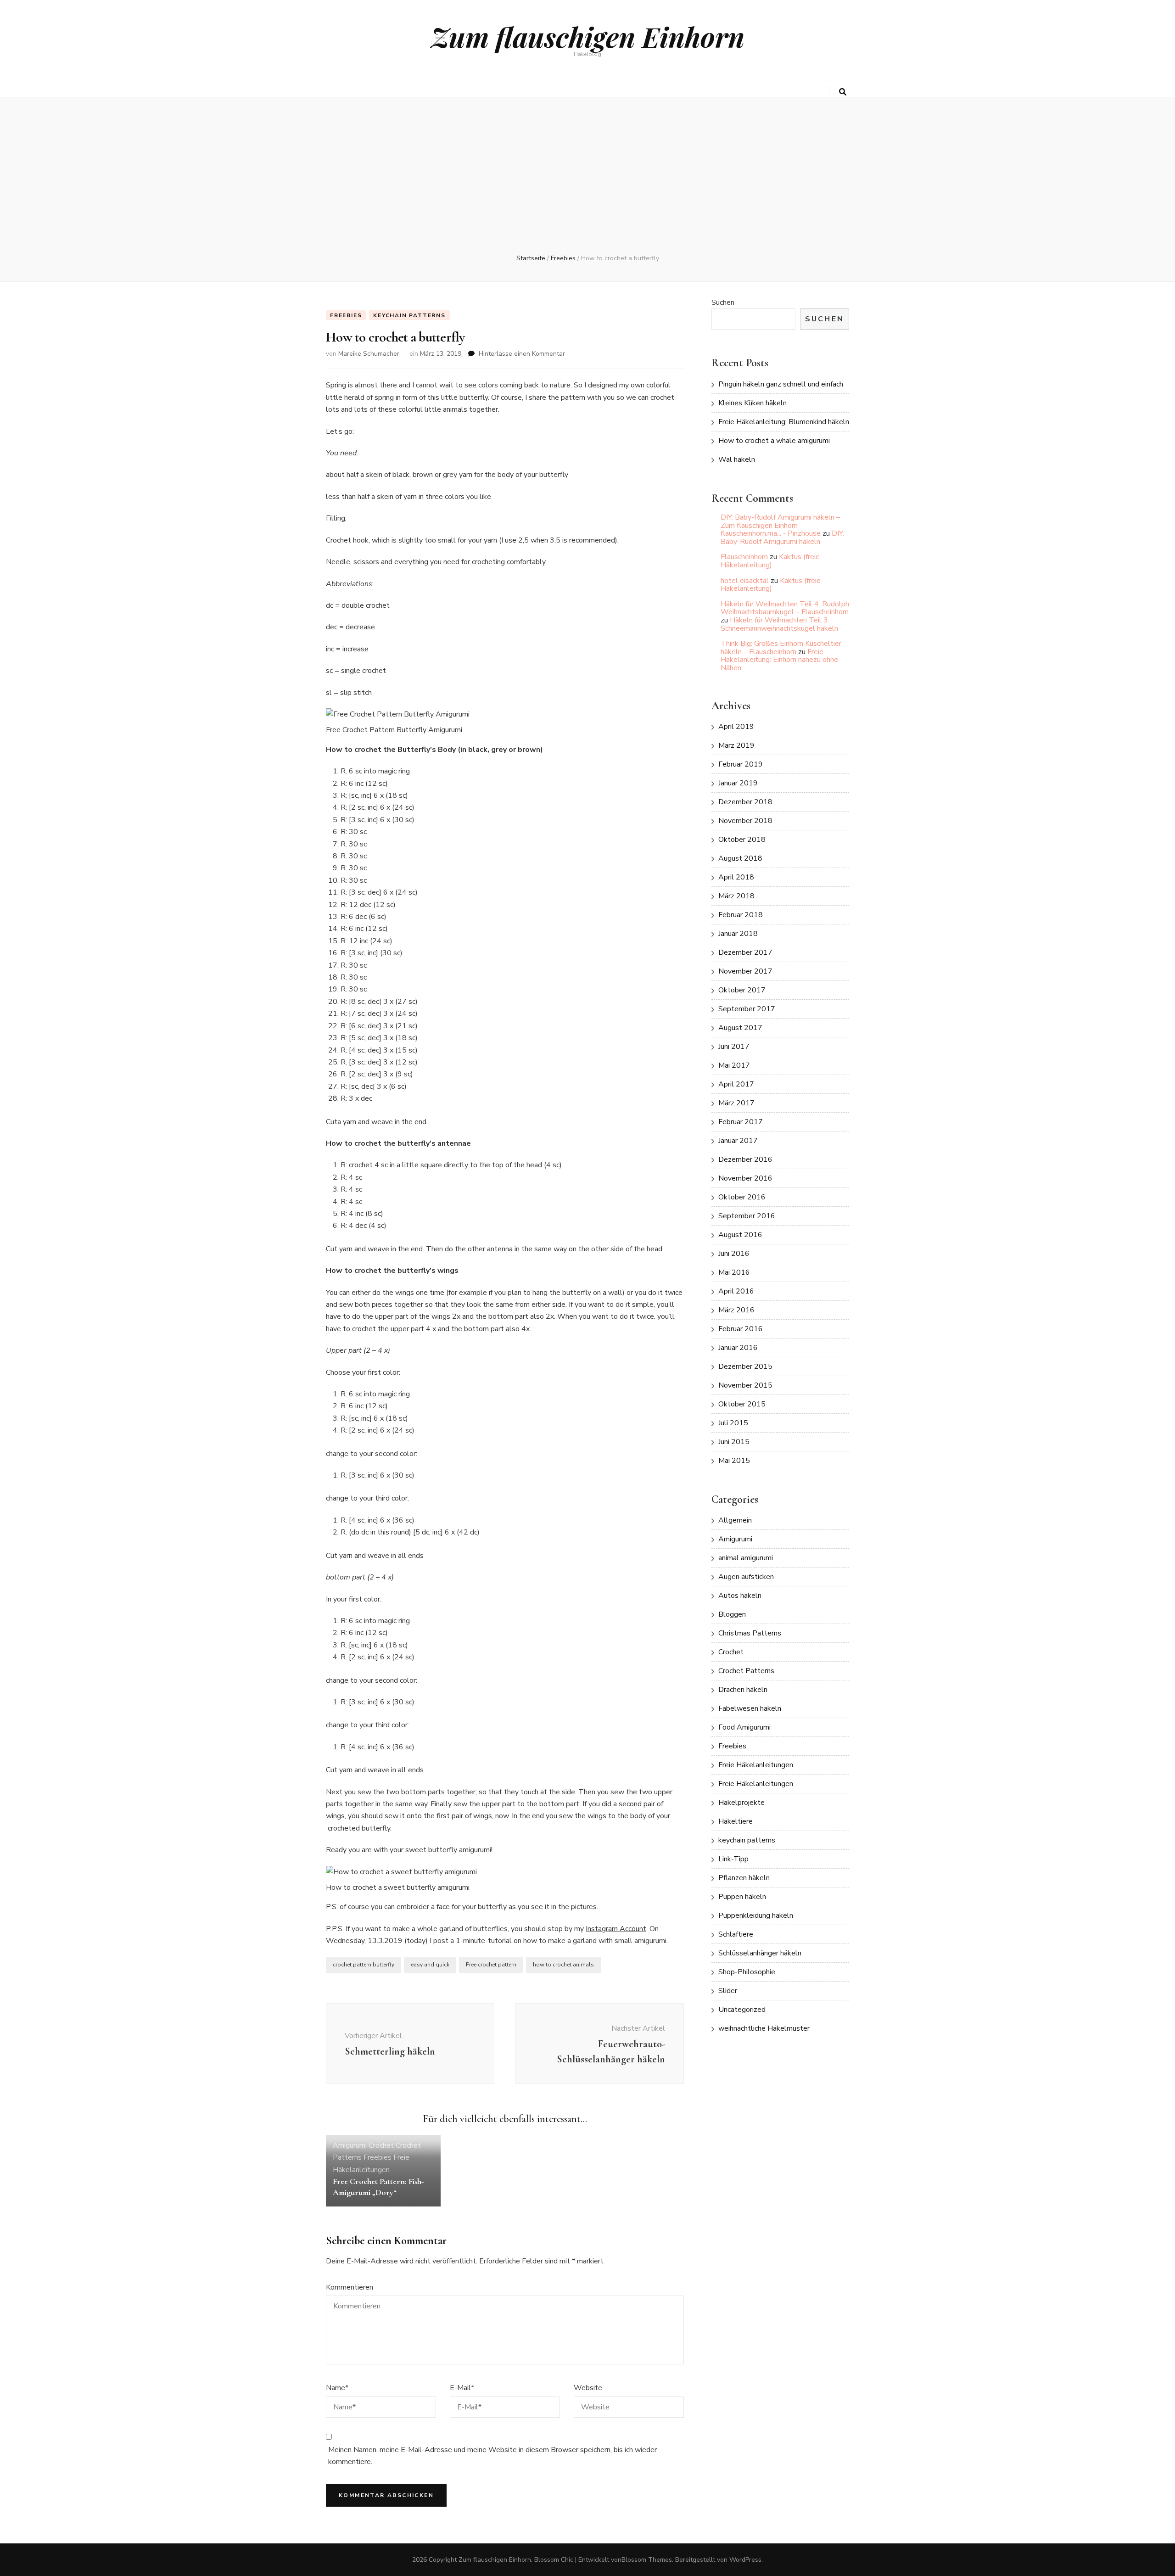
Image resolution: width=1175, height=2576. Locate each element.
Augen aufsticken (746, 1577)
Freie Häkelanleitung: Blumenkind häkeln (784, 422)
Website (588, 2388)
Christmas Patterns (750, 1633)
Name (337, 2388)
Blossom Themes (647, 2560)
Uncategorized (742, 2010)
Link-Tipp (733, 1859)
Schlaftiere (736, 1934)
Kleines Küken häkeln (753, 403)
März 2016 (736, 1310)
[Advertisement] (587, 185)
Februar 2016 (741, 1329)
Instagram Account (616, 1929)
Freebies (346, 315)
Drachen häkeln (743, 1690)
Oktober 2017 (742, 990)
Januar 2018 (738, 934)
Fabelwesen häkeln (750, 1708)
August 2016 (740, 1235)
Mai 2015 (734, 1461)
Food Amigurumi (744, 1727)
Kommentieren (350, 2287)
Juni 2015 (734, 1442)
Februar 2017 (741, 1122)
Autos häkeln (740, 1596)
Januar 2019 (738, 783)
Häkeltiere (736, 1821)
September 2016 (747, 1216)
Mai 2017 (734, 1065)
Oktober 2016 (742, 1197)
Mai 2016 (734, 1272)
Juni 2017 (734, 1047)
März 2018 (736, 896)
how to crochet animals (563, 1965)
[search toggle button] (843, 92)
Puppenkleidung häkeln (756, 1915)
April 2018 (736, 877)
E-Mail (462, 2388)
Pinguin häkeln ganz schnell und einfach (781, 384)
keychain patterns (409, 315)
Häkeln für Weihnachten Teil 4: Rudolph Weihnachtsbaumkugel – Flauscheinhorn (785, 608)
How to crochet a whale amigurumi (774, 441)
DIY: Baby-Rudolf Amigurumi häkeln (782, 538)
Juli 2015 (733, 1423)
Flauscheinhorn (744, 557)
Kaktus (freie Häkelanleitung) (770, 561)
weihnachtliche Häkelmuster (764, 2028)
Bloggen (732, 1614)
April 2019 (736, 727)
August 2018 (740, 858)
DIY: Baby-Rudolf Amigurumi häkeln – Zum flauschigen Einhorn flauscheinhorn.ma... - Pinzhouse (780, 525)
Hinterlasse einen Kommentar (522, 354)
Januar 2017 (738, 1141)
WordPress (745, 2560)
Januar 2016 (738, 1348)
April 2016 (736, 1291)
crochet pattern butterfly (364, 1965)
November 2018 (745, 821)
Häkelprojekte (741, 1803)
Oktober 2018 (742, 840)
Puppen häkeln (742, 1897)
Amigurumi (350, 2145)
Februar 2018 (741, 915)
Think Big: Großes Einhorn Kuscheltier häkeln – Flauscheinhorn (781, 648)
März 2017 (736, 1103)
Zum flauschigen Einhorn (588, 36)
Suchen (723, 302)
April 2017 (736, 1084)
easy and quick (430, 1965)
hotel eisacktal (745, 581)
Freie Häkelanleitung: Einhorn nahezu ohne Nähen (779, 660)
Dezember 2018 (745, 802)
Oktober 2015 (742, 1404)
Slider (728, 1991)
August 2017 (740, 1028)
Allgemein (735, 1520)
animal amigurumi (746, 1558)
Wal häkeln (737, 459)
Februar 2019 (741, 764)
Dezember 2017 (745, 952)
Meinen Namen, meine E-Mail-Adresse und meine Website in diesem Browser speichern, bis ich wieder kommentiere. (492, 2456)
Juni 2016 (734, 1254)
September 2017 (747, 1009)
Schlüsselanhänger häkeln (760, 1953)
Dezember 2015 (745, 1366)
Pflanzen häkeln (744, 1878)
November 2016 (745, 1178)
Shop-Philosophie (747, 1972)
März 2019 (736, 745)
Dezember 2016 (745, 1159)
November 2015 (745, 1385)
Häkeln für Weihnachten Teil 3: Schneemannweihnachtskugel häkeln (779, 624)
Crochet (381, 2145)
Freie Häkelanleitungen (756, 1765)
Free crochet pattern (491, 1965)
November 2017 (745, 971)
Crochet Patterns (746, 1671)
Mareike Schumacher (369, 354)
